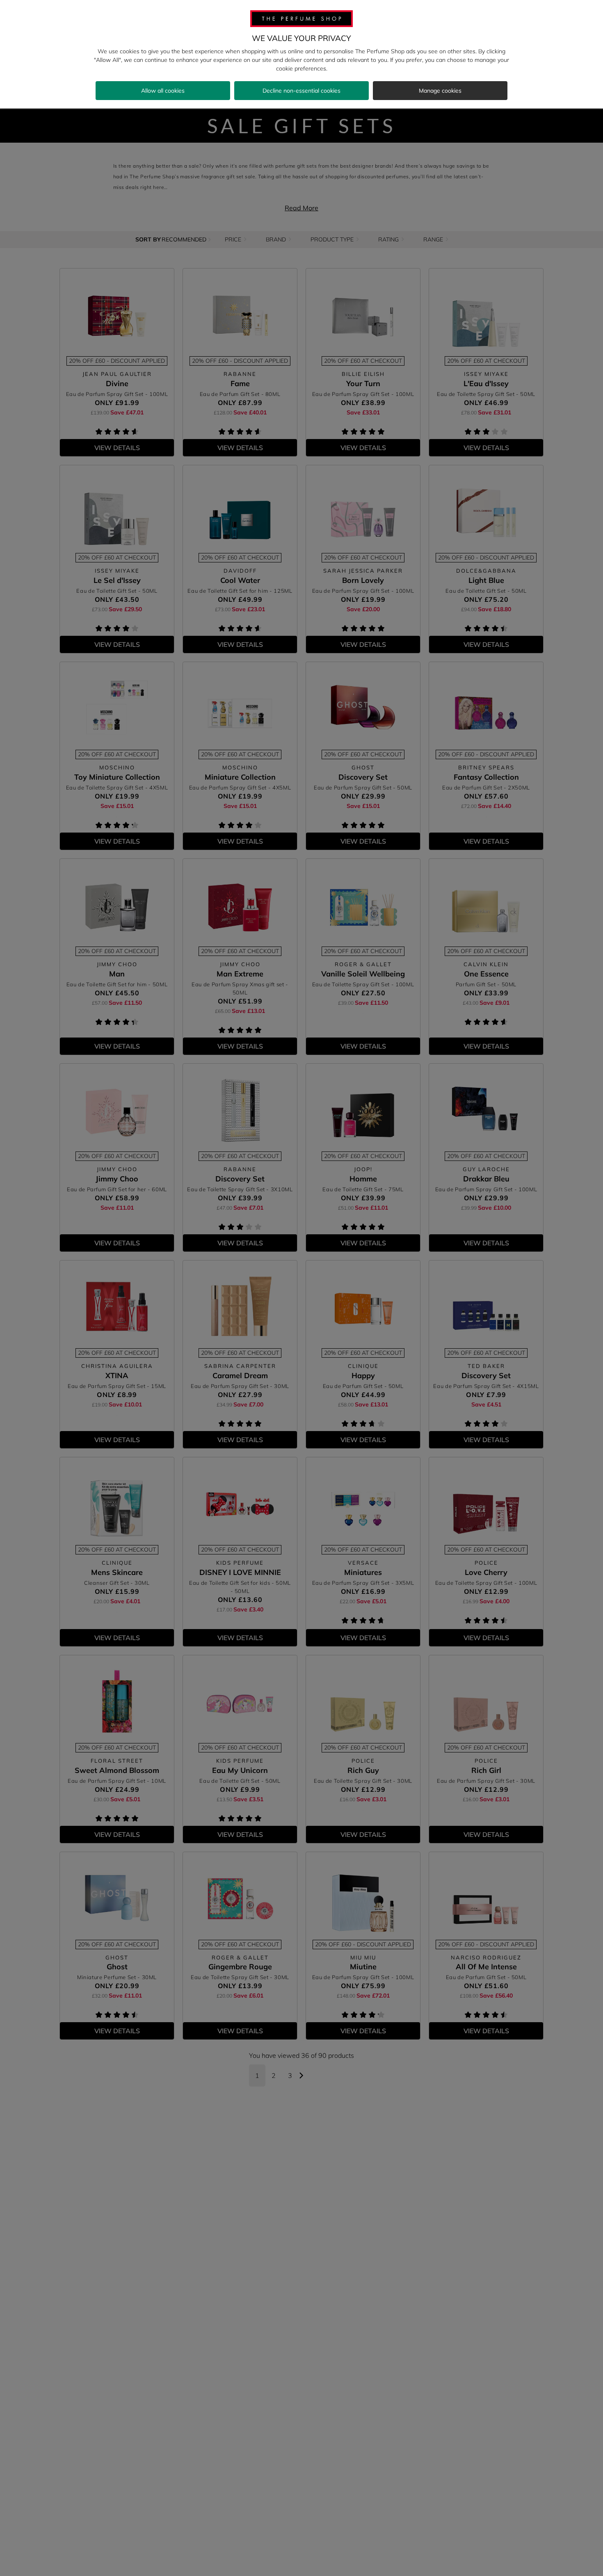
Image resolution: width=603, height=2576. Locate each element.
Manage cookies (440, 91)
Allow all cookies (163, 91)
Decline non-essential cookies (301, 91)
